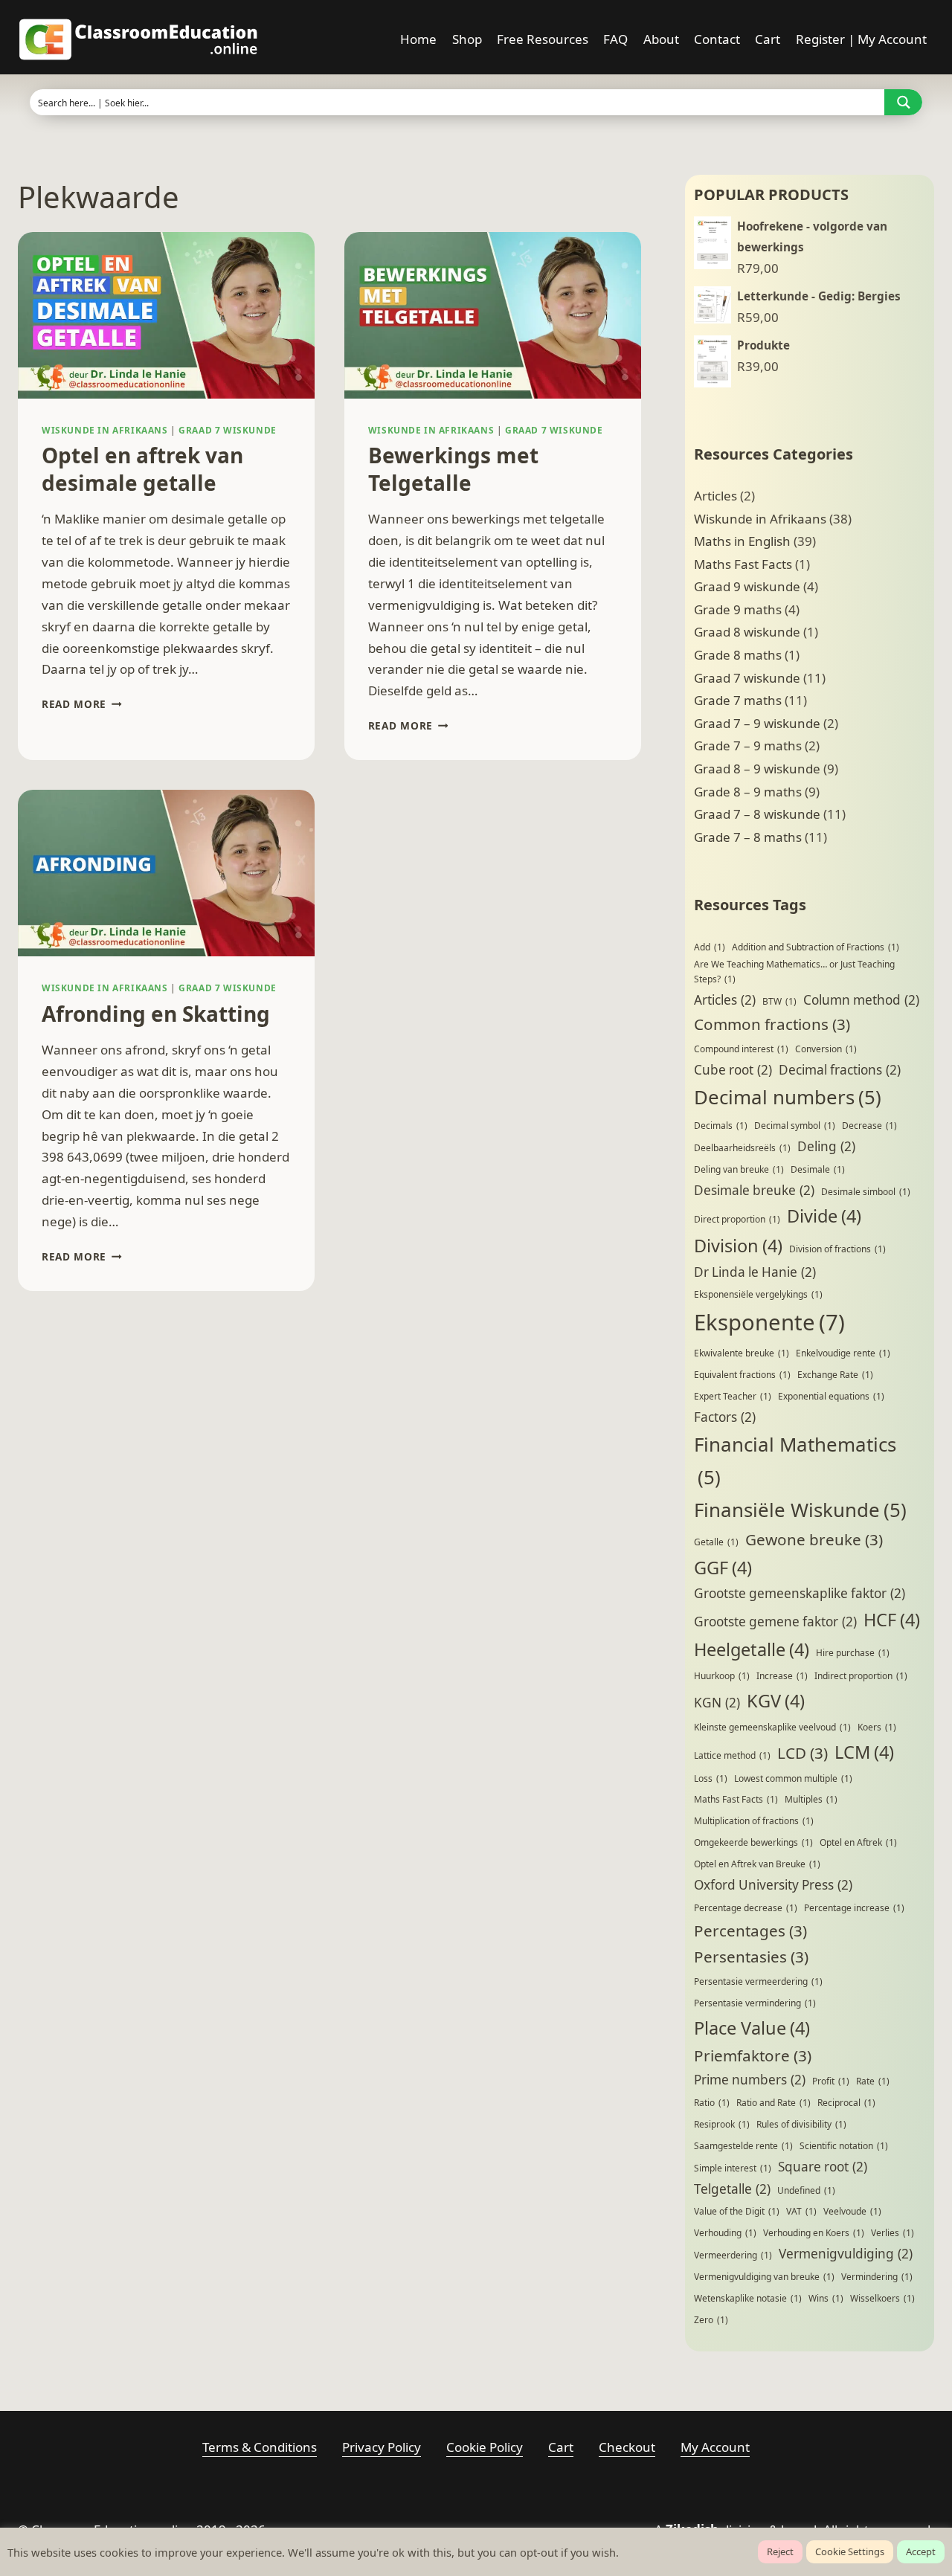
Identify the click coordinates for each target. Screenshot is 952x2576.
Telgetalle (732, 2189)
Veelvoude (852, 2211)
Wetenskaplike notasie (748, 2298)
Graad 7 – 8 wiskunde (757, 814)
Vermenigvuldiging (846, 2254)
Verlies (892, 2233)
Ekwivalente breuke (742, 1353)
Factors (725, 1417)
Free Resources (543, 39)
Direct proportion (737, 1219)
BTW (779, 1001)
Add (710, 947)
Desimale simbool (866, 1192)
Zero (711, 2320)
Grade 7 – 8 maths (748, 837)
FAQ (615, 39)
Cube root (733, 1070)
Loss (711, 1778)
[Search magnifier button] (903, 102)
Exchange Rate (835, 1375)
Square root (823, 2167)
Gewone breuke (814, 1539)
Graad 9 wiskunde (747, 586)
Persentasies (751, 1957)
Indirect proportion (861, 1676)
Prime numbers (750, 2080)
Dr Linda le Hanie (755, 1272)
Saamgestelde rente (743, 2146)
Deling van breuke (739, 1169)
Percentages (750, 1931)
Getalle (716, 1542)
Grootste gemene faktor (775, 1622)
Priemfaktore (753, 2055)
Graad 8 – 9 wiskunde (757, 769)
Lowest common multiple (793, 1778)
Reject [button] (780, 2551)
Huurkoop (722, 1676)
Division (738, 1246)
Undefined (806, 2190)
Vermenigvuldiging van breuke (764, 2277)
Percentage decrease (746, 1908)
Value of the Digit (737, 2211)
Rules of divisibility (801, 2124)
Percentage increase (854, 1908)
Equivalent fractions (742, 1375)
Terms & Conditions (260, 2447)
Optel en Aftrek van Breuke (757, 1864)
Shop (467, 39)
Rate (873, 2081)
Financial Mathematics (795, 1461)
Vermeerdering (733, 2255)
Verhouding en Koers (814, 2233)
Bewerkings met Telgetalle (453, 468)
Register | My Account (861, 39)
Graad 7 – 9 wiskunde (757, 723)
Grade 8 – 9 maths (748, 792)
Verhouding (725, 2233)
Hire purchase (853, 1653)
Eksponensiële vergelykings (758, 1294)
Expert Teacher (733, 1396)
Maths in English (742, 541)
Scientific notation (844, 2146)
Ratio (712, 2103)
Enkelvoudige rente (843, 1353)
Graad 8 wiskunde (747, 632)
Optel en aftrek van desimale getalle (142, 468)
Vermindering (877, 2277)
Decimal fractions (840, 1070)
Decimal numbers (788, 1097)
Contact (717, 39)
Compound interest (741, 1049)
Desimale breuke (754, 1190)
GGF (723, 1568)
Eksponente (769, 1322)
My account (715, 2447)
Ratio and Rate (773, 2103)
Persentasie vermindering (755, 2003)
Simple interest (733, 2168)
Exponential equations (831, 1396)
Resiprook (722, 2124)
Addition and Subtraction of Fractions (816, 947)
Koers (877, 1727)
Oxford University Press (773, 1885)
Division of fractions (837, 1249)
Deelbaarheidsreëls (742, 1148)
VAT (801, 2211)
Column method (861, 1000)
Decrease (869, 1126)
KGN (717, 1703)
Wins (826, 2298)
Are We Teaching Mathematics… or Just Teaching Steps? (794, 972)
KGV (776, 1701)
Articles (715, 496)
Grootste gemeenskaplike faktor (800, 1593)
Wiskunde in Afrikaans (105, 430)
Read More (82, 704)
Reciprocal (846, 2103)
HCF (892, 1620)
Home (418, 39)
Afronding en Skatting (156, 1014)
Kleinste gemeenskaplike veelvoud (772, 1727)
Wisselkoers (882, 2298)
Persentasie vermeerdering (758, 1981)
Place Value (752, 2028)
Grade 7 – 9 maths (748, 746)
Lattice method (732, 1755)
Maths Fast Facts (743, 564)
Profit (831, 2081)
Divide (824, 1216)
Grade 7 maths (738, 700)
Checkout (627, 2447)
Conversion (826, 1049)
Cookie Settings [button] (850, 2551)
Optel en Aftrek (858, 1842)
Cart (768, 39)
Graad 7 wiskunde (228, 430)
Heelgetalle (752, 1649)
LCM (864, 1752)
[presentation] (166, 315)
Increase (782, 1676)
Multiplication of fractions (754, 1821)
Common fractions (772, 1024)
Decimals (721, 1126)
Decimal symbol (795, 1126)
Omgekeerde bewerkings (753, 1842)
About (661, 39)
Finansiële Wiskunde (800, 1510)
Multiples (811, 1799)
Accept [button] (921, 2551)
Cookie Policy (485, 2447)
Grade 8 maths (738, 655)
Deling (826, 1146)
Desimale (818, 1169)
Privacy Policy (382, 2447)
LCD (803, 1753)
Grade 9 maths (738, 609)
